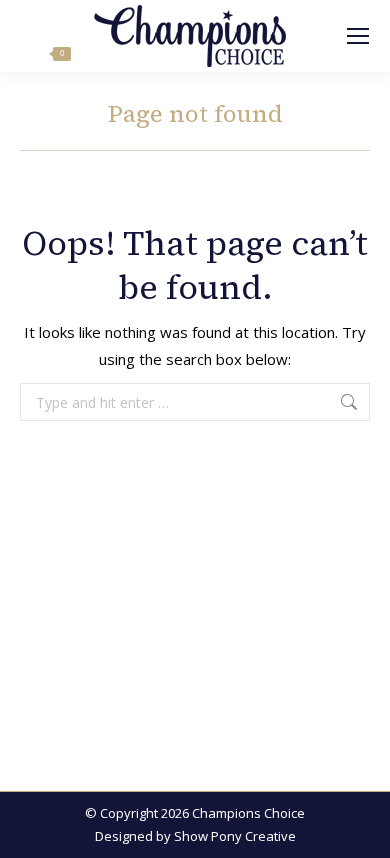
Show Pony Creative (235, 836)
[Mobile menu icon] (358, 36)
